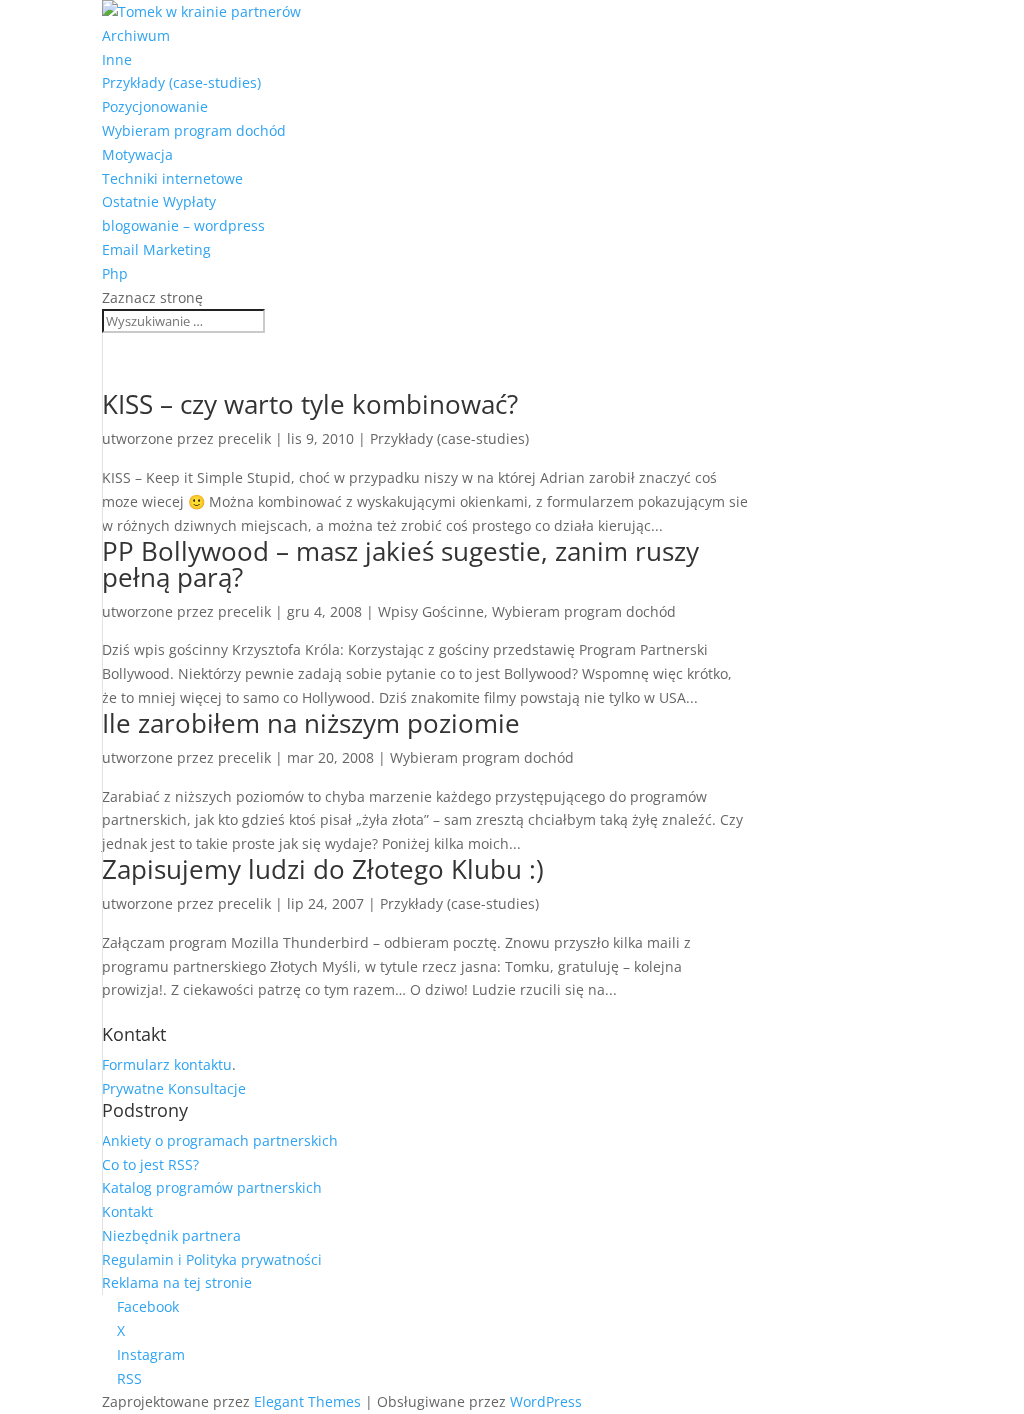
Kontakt (127, 1211)
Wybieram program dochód (194, 130)
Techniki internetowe (172, 178)
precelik (244, 438)
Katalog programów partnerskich (212, 1187)
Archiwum (136, 35)
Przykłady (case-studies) (181, 82)
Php (115, 273)
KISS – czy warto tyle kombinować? (310, 404)
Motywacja (137, 154)
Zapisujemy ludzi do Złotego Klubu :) (323, 869)
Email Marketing (156, 249)
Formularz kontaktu (167, 1064)
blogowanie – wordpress (183, 225)
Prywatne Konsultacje (174, 1088)
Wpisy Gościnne (431, 611)
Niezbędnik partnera (171, 1235)
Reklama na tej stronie (177, 1282)
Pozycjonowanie (155, 106)
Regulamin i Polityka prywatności (212, 1259)
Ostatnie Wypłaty (159, 201)
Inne (117, 59)
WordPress (546, 1401)
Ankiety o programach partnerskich (220, 1140)
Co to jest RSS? (150, 1164)
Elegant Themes (307, 1401)
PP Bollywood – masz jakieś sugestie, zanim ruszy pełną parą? (400, 564)
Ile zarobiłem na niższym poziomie (311, 723)
